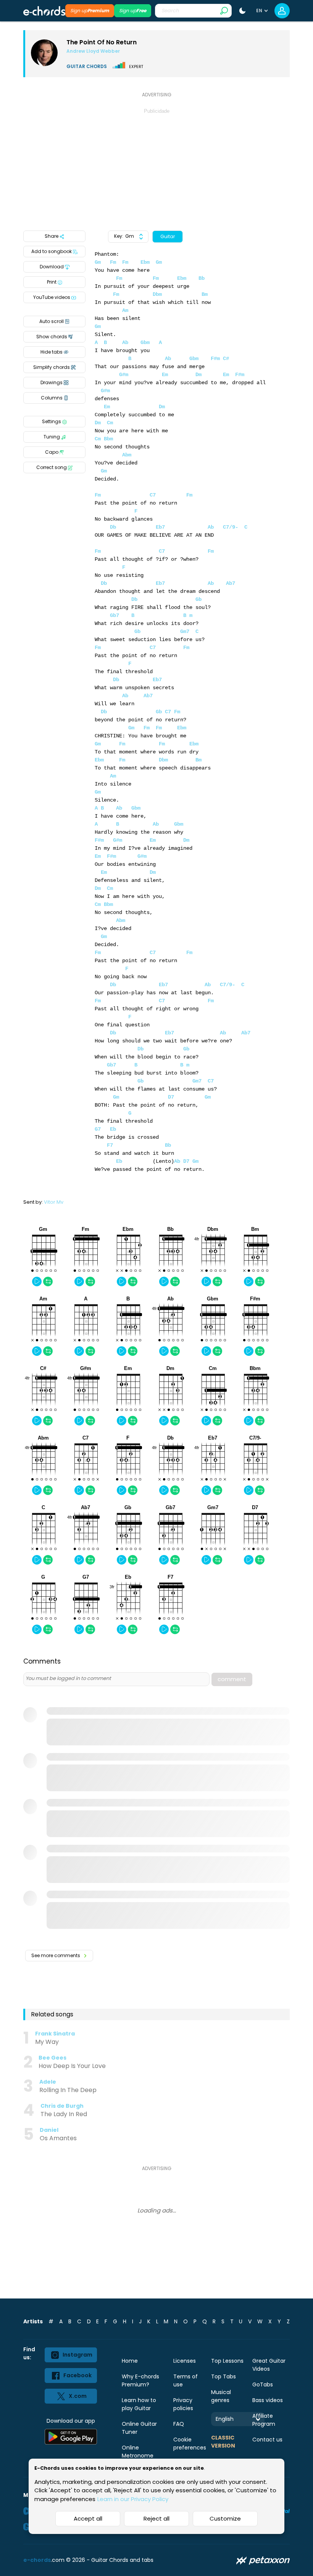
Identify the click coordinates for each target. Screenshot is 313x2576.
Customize (225, 2518)
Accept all (88, 2518)
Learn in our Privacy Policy (133, 2499)
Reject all (156, 2518)
